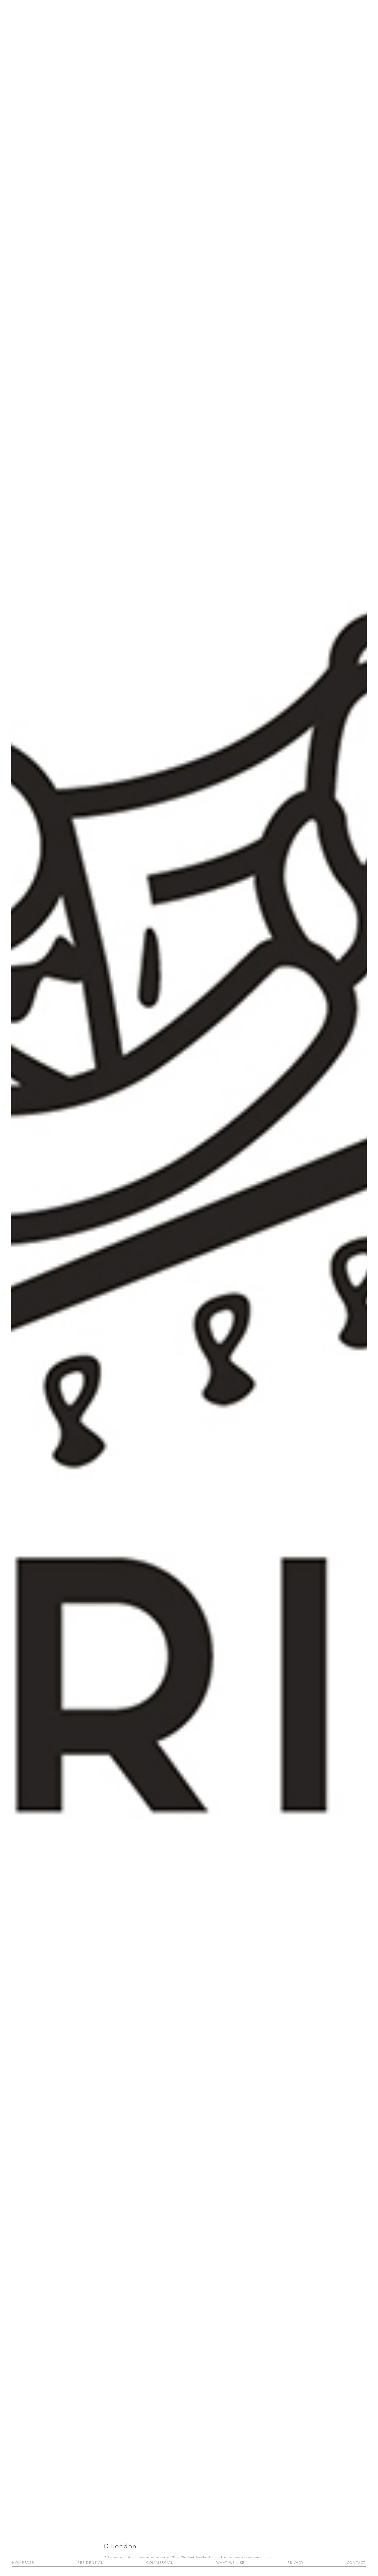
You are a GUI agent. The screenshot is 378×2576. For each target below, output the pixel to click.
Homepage (23, 2563)
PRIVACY (296, 2563)
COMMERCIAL (160, 2563)
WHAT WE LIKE (231, 2563)
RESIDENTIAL (90, 2563)
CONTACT (357, 2563)
